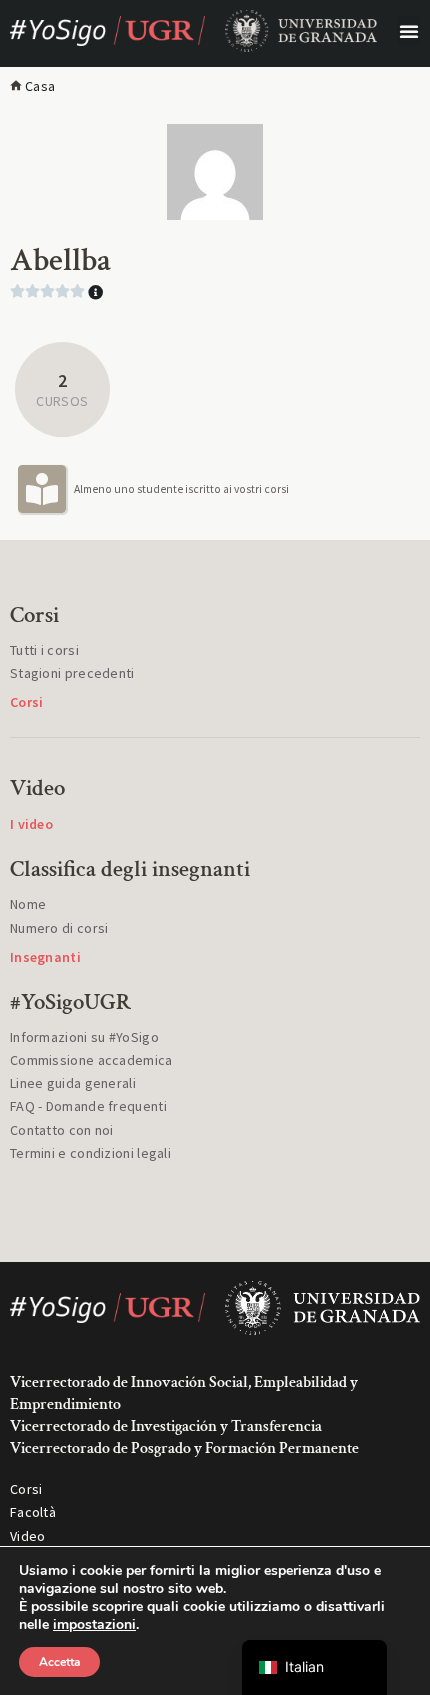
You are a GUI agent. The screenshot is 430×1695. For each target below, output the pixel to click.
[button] (408, 31)
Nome (28, 904)
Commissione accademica (91, 1060)
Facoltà (33, 1512)
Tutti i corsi (44, 650)
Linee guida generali (73, 1083)
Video (28, 1536)
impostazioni (94, 1625)
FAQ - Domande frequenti (88, 1106)
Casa (40, 86)
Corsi (26, 1489)
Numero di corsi (59, 928)
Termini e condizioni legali (90, 1153)
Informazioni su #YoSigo (84, 1037)
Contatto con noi (62, 1130)
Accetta (59, 1662)
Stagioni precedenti (72, 673)
